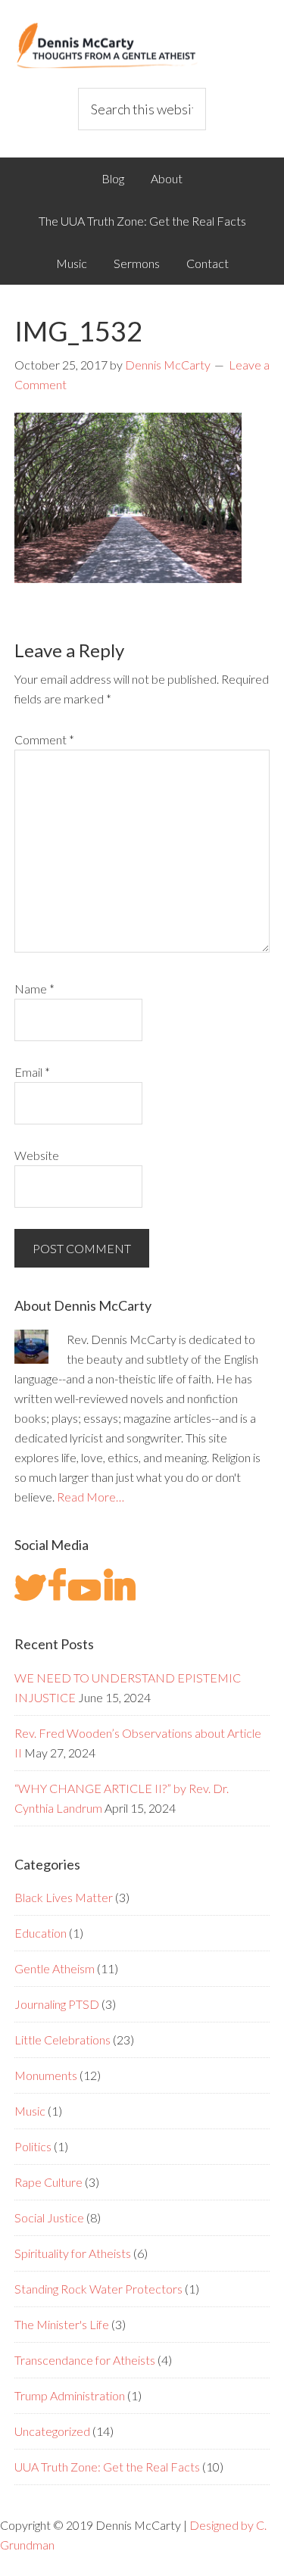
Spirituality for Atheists (73, 2253)
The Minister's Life (62, 2324)
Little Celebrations (62, 2040)
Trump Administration (70, 2395)
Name (34, 989)
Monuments (46, 2075)
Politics (33, 2146)
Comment (44, 739)
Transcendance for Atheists (85, 2360)
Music (30, 2111)
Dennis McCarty (142, 45)
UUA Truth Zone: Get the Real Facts (107, 2467)
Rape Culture (48, 2182)
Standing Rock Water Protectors (98, 2289)
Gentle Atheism (55, 1968)
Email (32, 1072)
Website (37, 1155)
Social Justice (49, 2217)
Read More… (91, 1497)
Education (41, 1933)
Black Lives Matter (64, 1897)
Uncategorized (52, 2431)
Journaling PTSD (57, 2004)
